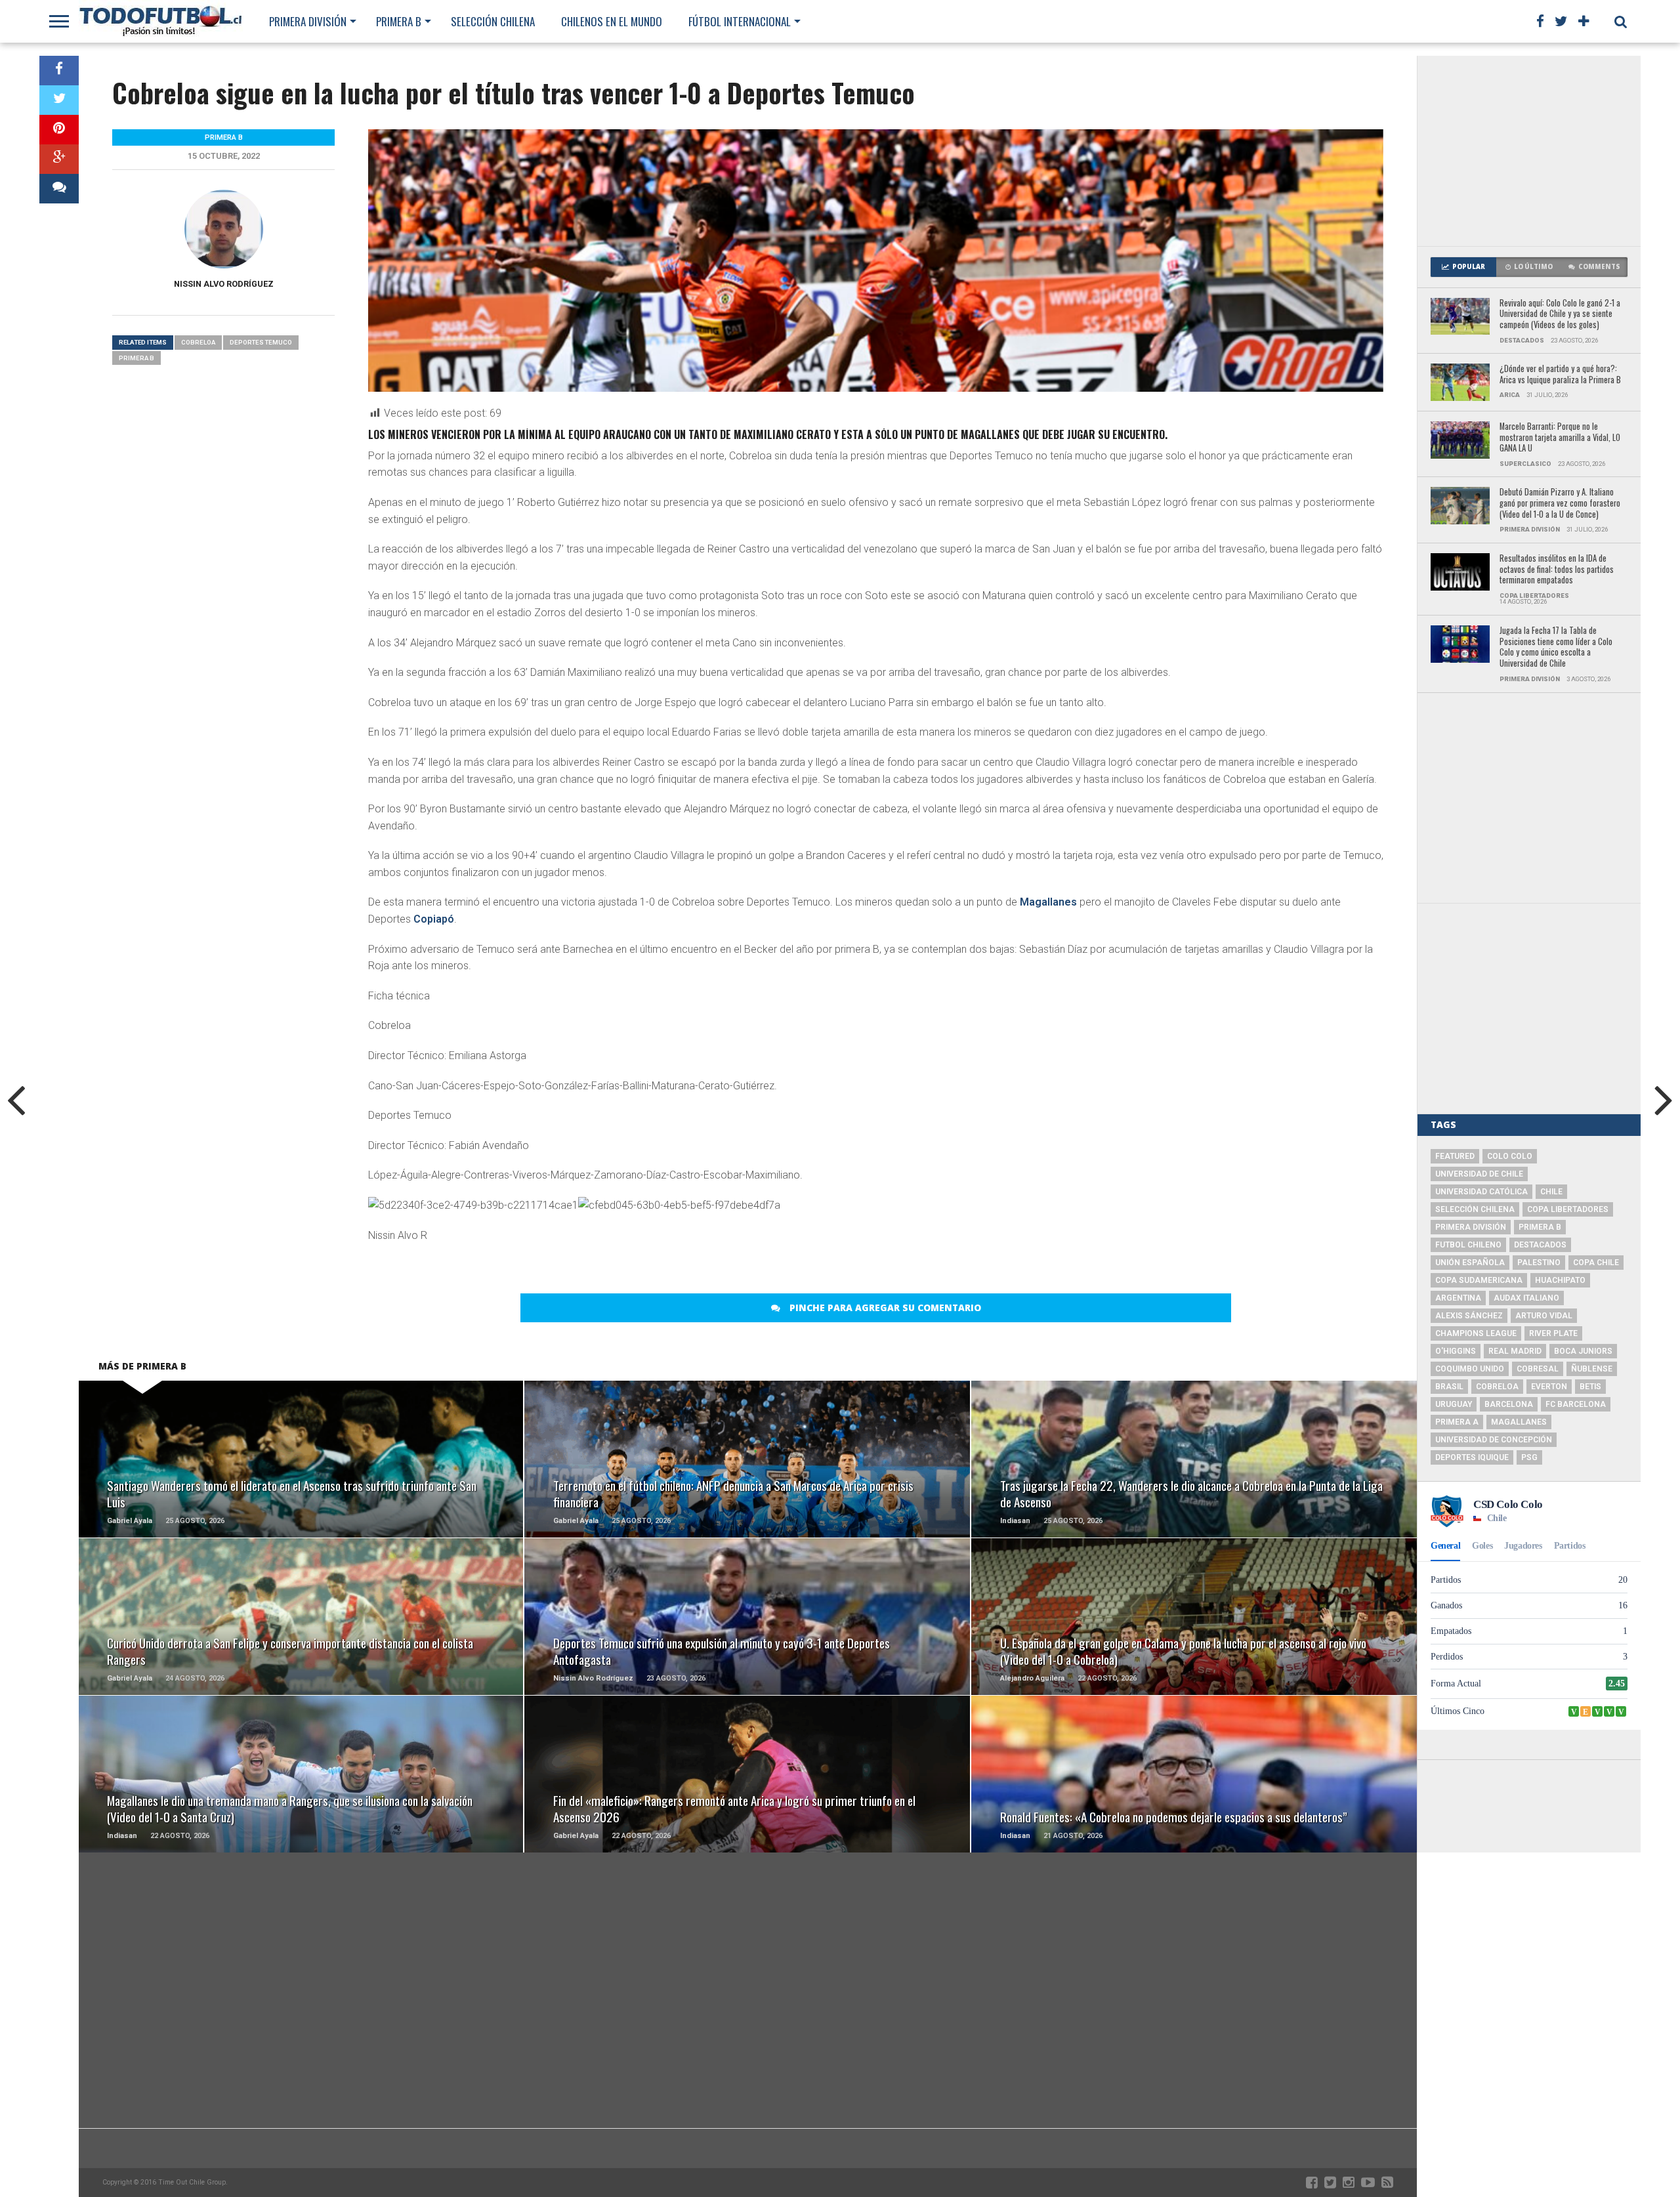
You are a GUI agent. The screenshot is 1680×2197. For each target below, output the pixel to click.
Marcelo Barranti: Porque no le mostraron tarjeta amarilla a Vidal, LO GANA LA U (1560, 438)
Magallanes (1048, 902)
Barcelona (1509, 1404)
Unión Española (1470, 1263)
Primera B (399, 21)
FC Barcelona (1576, 1404)
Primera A (1457, 1422)
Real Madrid (1515, 1351)
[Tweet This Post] (59, 100)
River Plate (1553, 1333)
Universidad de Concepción (1494, 1440)
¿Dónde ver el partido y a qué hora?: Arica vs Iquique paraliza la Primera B (1560, 374)
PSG (1529, 1457)
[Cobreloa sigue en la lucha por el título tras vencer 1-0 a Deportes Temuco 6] (679, 1205)
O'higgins (1456, 1351)
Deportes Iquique (1472, 1457)
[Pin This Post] (59, 130)
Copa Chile (1596, 1263)
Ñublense (1592, 1369)
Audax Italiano (1526, 1298)
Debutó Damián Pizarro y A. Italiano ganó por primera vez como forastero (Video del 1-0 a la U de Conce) (1560, 503)
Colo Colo (1510, 1156)
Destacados (1540, 1245)
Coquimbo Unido (1470, 1369)
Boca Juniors (1583, 1351)
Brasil (1449, 1387)
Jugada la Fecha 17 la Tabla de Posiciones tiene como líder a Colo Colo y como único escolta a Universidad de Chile (1556, 647)
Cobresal (1538, 1369)
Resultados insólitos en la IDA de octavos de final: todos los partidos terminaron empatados (1557, 570)
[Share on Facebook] (59, 71)
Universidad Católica (1481, 1192)
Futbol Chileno (1468, 1245)
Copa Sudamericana (1479, 1280)
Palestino (1539, 1263)
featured (1455, 1156)
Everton (1549, 1387)
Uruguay (1454, 1404)
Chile (1551, 1192)
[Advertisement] (1529, 151)
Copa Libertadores (1568, 1209)
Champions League (1476, 1333)
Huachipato (1560, 1280)
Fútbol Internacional (740, 21)
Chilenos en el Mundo (612, 21)
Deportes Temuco (261, 342)
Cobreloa (198, 342)
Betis (1590, 1387)
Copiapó (434, 919)
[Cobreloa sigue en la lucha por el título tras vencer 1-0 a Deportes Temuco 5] (473, 1205)
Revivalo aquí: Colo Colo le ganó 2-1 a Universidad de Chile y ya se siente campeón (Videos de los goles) (1560, 314)
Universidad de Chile (1479, 1174)
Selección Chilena (493, 21)
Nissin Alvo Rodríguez (224, 284)
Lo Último (1533, 267)
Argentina (1458, 1298)
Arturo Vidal (1544, 1316)
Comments (1599, 267)
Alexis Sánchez (1469, 1316)
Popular (1469, 267)
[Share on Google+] (59, 159)
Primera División (308, 21)
